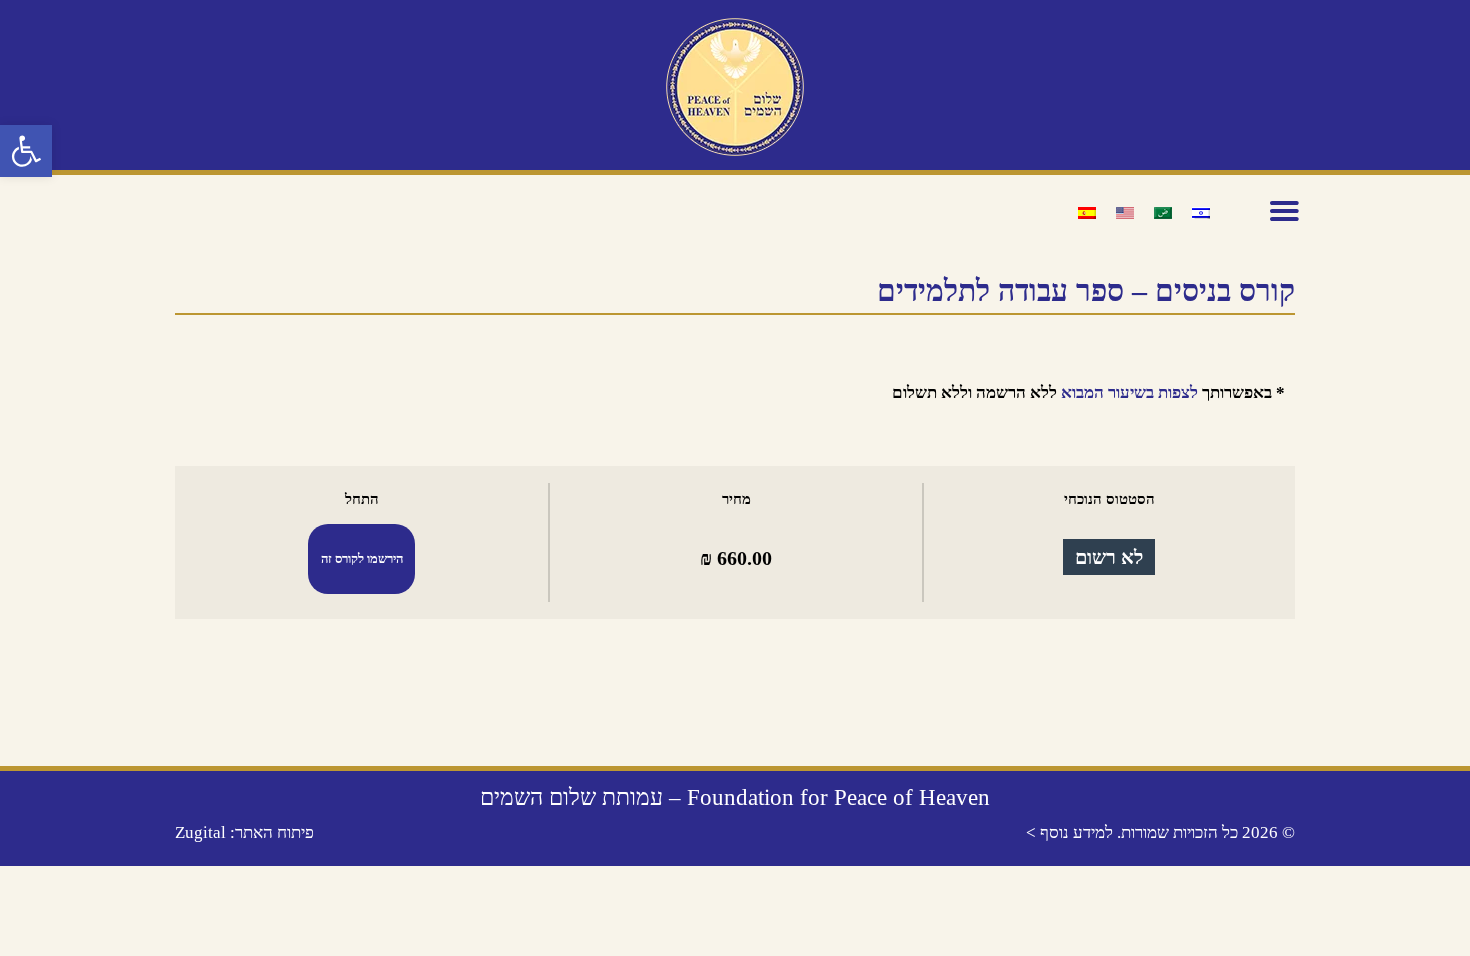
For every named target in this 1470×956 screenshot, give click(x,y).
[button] (26, 151)
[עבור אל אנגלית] (1125, 212)
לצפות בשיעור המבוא (1129, 392)
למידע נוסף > (1069, 832)
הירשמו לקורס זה (362, 559)
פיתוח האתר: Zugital (244, 832)
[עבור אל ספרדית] (1087, 212)
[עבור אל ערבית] (1163, 212)
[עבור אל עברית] (1201, 212)
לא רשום (1109, 557)
